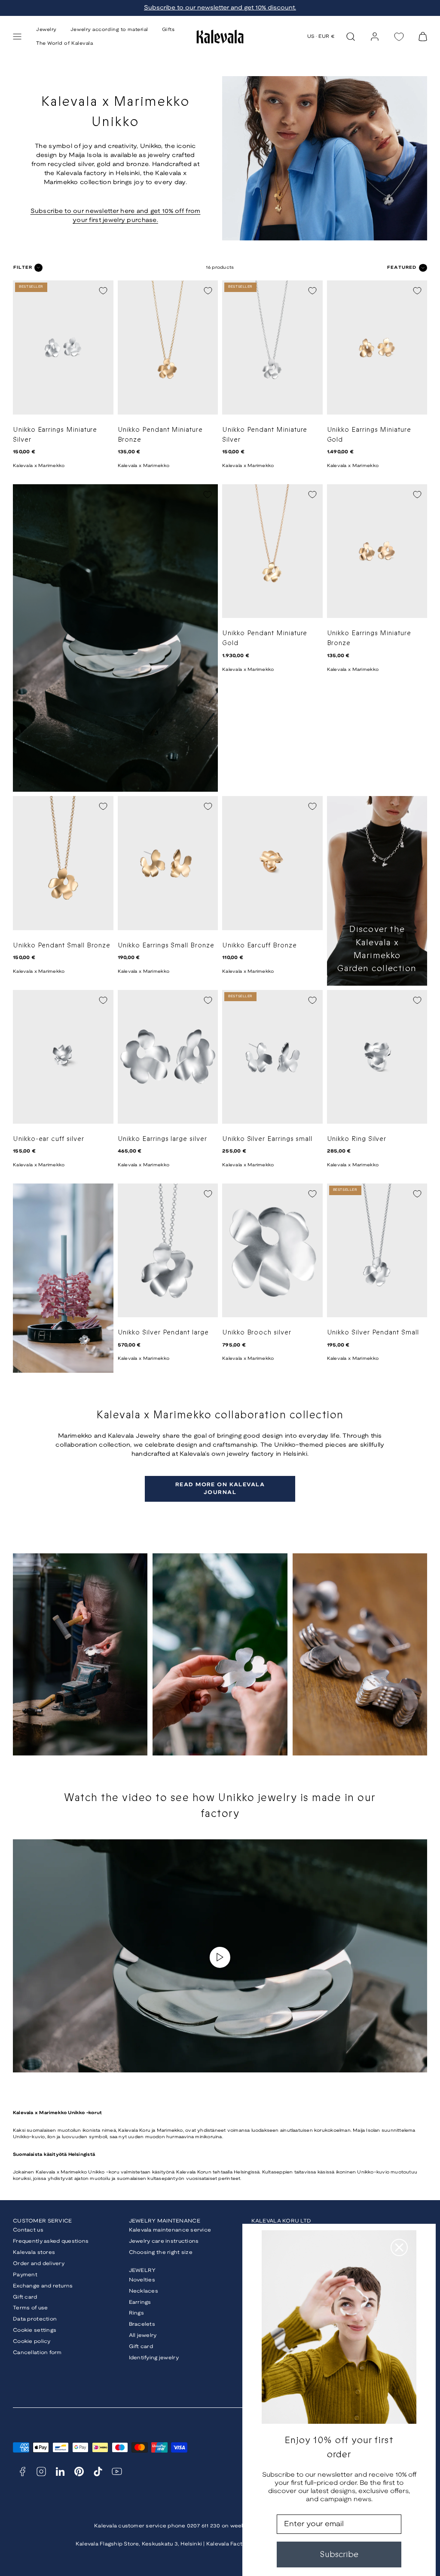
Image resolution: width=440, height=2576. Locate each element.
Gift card (25, 2297)
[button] (17, 37)
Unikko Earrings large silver (162, 1139)
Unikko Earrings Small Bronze (166, 945)
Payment (25, 2275)
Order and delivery (39, 2264)
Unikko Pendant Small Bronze (62, 945)
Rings (136, 2313)
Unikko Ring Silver (357, 1139)
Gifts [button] (168, 30)
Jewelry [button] (46, 30)
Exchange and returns (43, 2286)
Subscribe (339, 2554)
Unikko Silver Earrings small (267, 1139)
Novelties (142, 2280)
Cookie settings (35, 2330)
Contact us (28, 2230)
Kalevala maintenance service (170, 2230)
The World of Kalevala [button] (65, 43)
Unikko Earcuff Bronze (260, 945)
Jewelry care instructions (164, 2241)
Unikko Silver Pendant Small (373, 1333)
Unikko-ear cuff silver (49, 1139)
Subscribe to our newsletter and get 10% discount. (220, 8)
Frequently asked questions (51, 2241)
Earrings (140, 2302)
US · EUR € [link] (321, 37)
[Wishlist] (399, 37)
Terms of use (30, 2308)
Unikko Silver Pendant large (163, 1333)
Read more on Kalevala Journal (220, 1489)
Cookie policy (32, 2341)
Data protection (35, 2319)
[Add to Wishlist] (103, 291)
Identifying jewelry (154, 2358)
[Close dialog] (399, 2247)
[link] (375, 37)
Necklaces (144, 2291)
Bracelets (142, 2324)
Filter (23, 268)
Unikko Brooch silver (257, 1333)
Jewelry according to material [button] (109, 30)
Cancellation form (37, 2353)
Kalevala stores (34, 2252)
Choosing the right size (161, 2252)
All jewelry (143, 2335)
